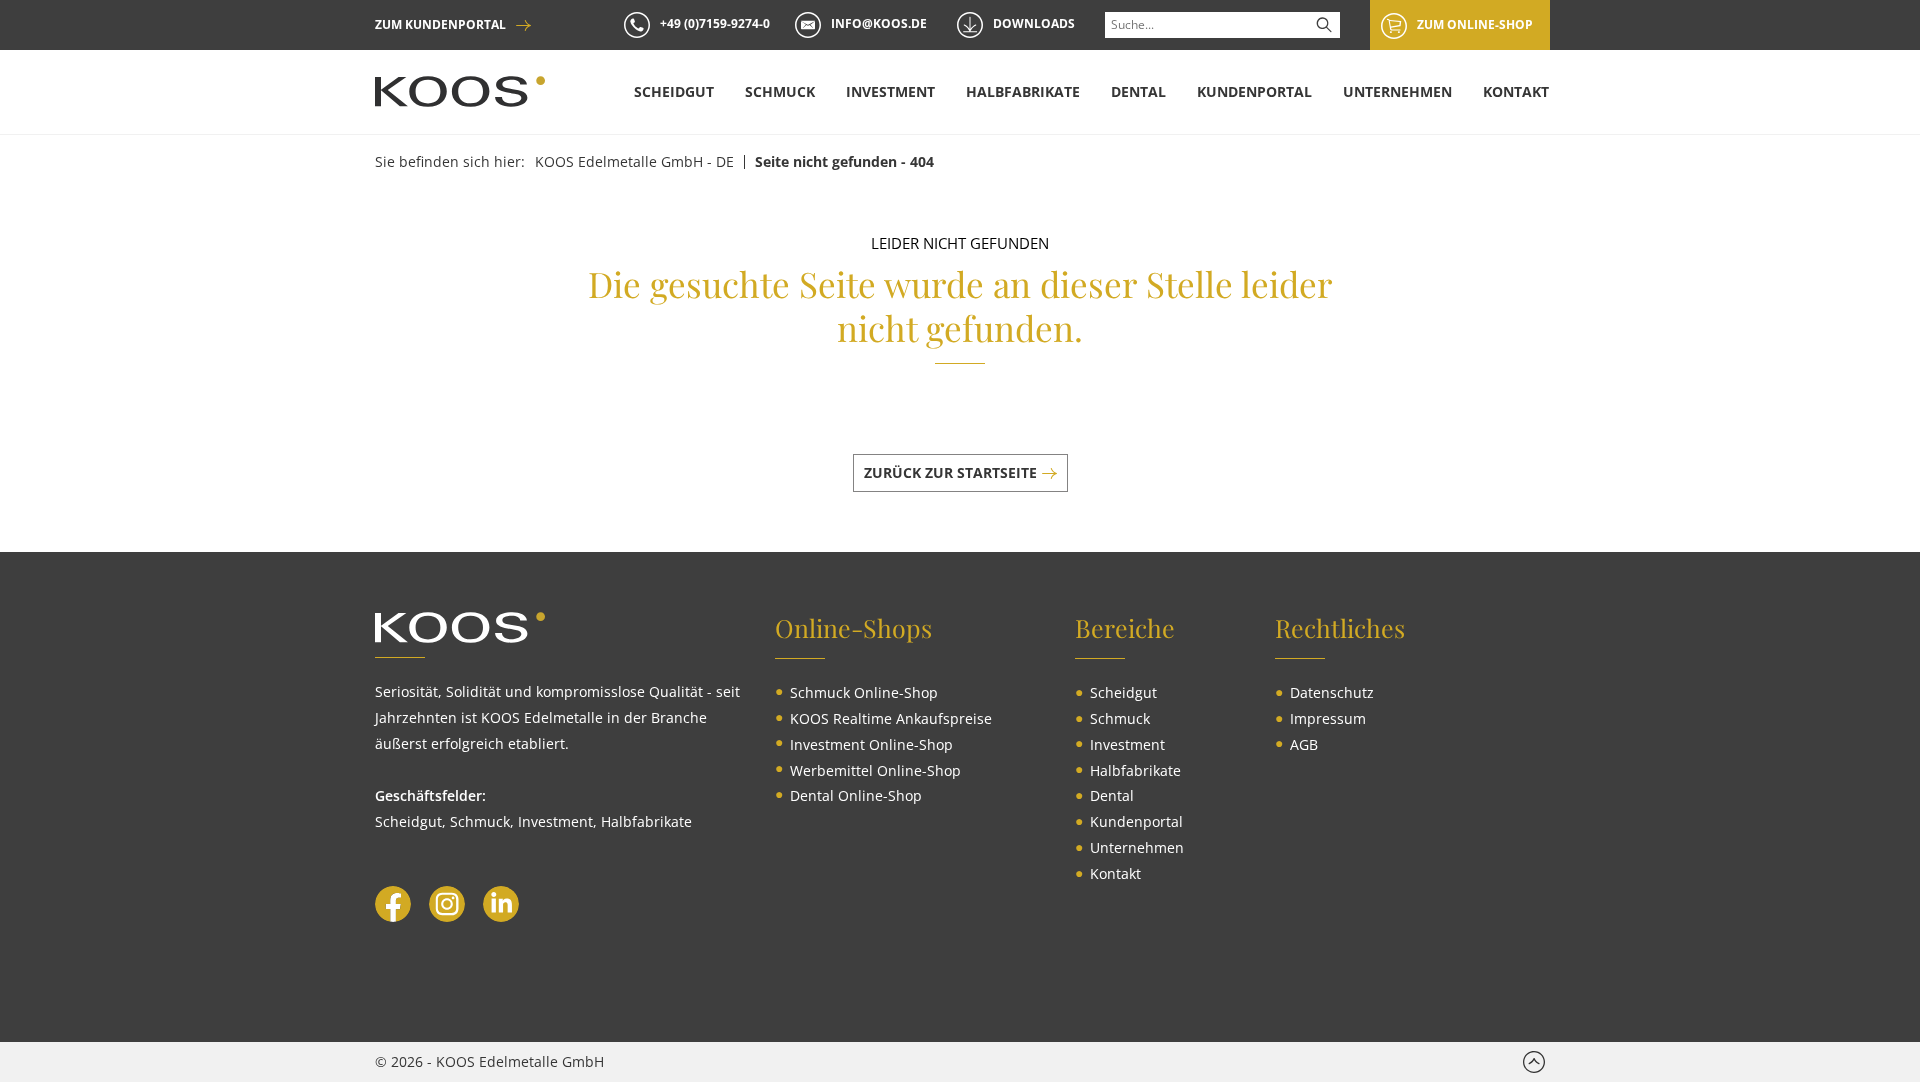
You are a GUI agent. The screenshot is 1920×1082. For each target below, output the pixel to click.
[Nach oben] (1534, 1062)
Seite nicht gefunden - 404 (844, 162)
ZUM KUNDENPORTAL (440, 25)
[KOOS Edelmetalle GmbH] (460, 91)
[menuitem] (674, 92)
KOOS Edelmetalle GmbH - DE (634, 162)
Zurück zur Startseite (950, 472)
